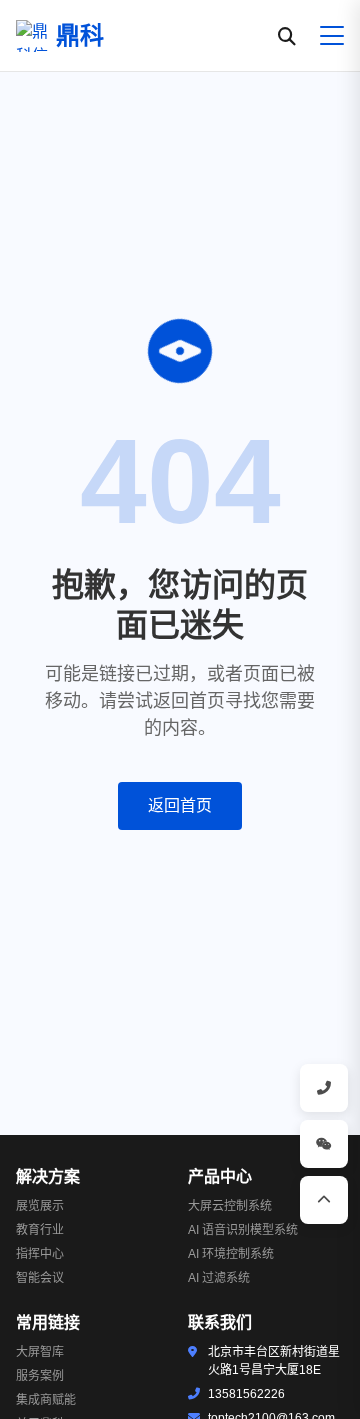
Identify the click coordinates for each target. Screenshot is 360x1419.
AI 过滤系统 (219, 1278)
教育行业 (40, 1230)
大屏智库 (40, 1352)
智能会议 (40, 1278)
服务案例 (40, 1376)
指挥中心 (40, 1254)
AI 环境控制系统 (231, 1254)
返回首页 (180, 805)
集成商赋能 (46, 1400)
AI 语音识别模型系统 (243, 1230)
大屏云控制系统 (230, 1206)
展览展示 (40, 1206)
